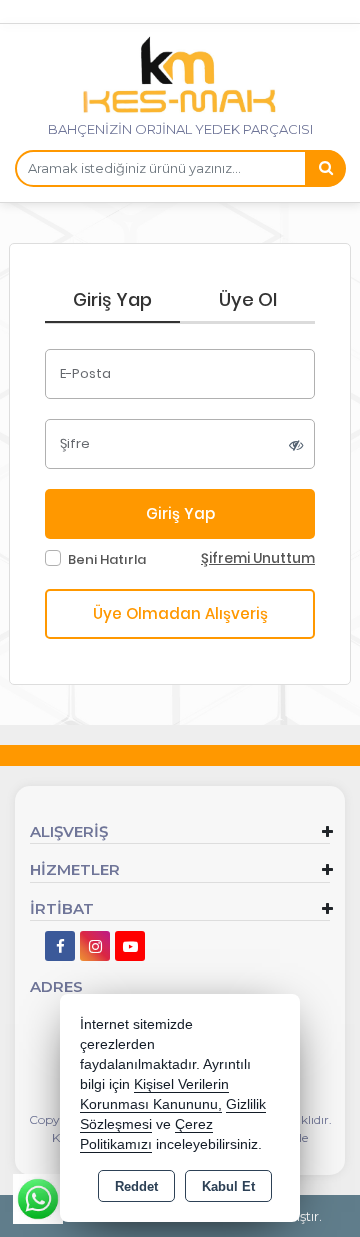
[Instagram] (95, 946)
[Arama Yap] (325, 168)
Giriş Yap (112, 299)
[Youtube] (130, 946)
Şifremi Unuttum (258, 558)
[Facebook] (60, 946)
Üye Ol (248, 299)
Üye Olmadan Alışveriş (180, 613)
